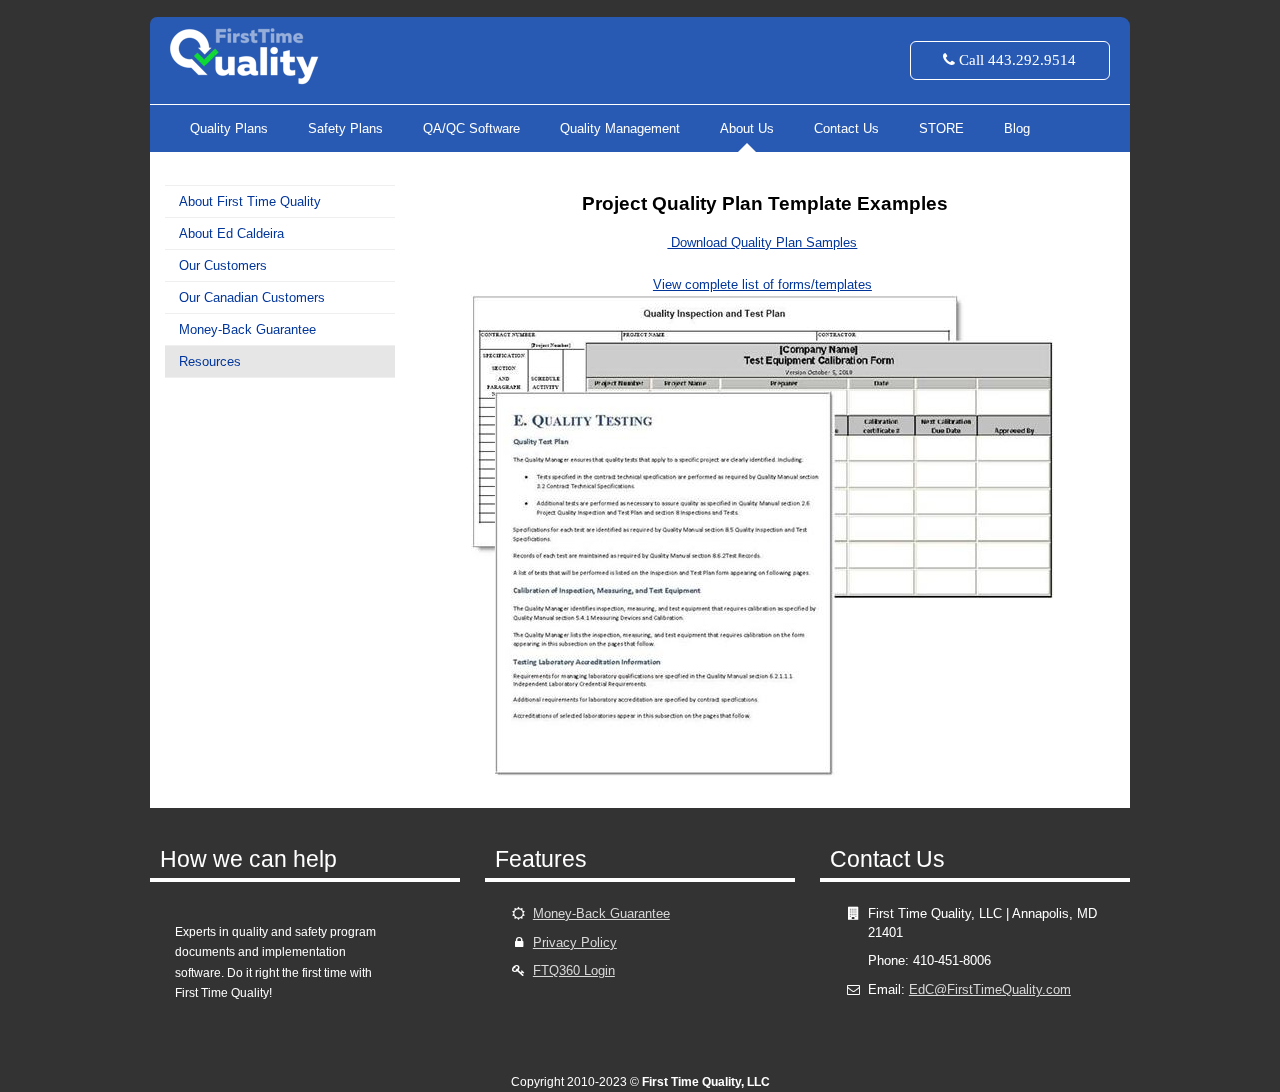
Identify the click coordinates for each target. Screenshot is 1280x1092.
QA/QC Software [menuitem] (471, 128)
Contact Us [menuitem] (846, 128)
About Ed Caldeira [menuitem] (231, 233)
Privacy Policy (575, 942)
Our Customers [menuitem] (223, 265)
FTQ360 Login (574, 970)
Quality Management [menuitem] (620, 128)
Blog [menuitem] (1017, 128)
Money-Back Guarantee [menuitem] (247, 329)
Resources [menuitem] (210, 361)
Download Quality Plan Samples (762, 242)
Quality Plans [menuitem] (229, 128)
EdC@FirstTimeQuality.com (990, 989)
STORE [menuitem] (941, 128)
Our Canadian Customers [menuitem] (252, 297)
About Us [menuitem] (747, 128)
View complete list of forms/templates (762, 284)
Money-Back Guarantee (601, 913)
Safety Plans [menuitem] (345, 128)
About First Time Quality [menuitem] (250, 201)
